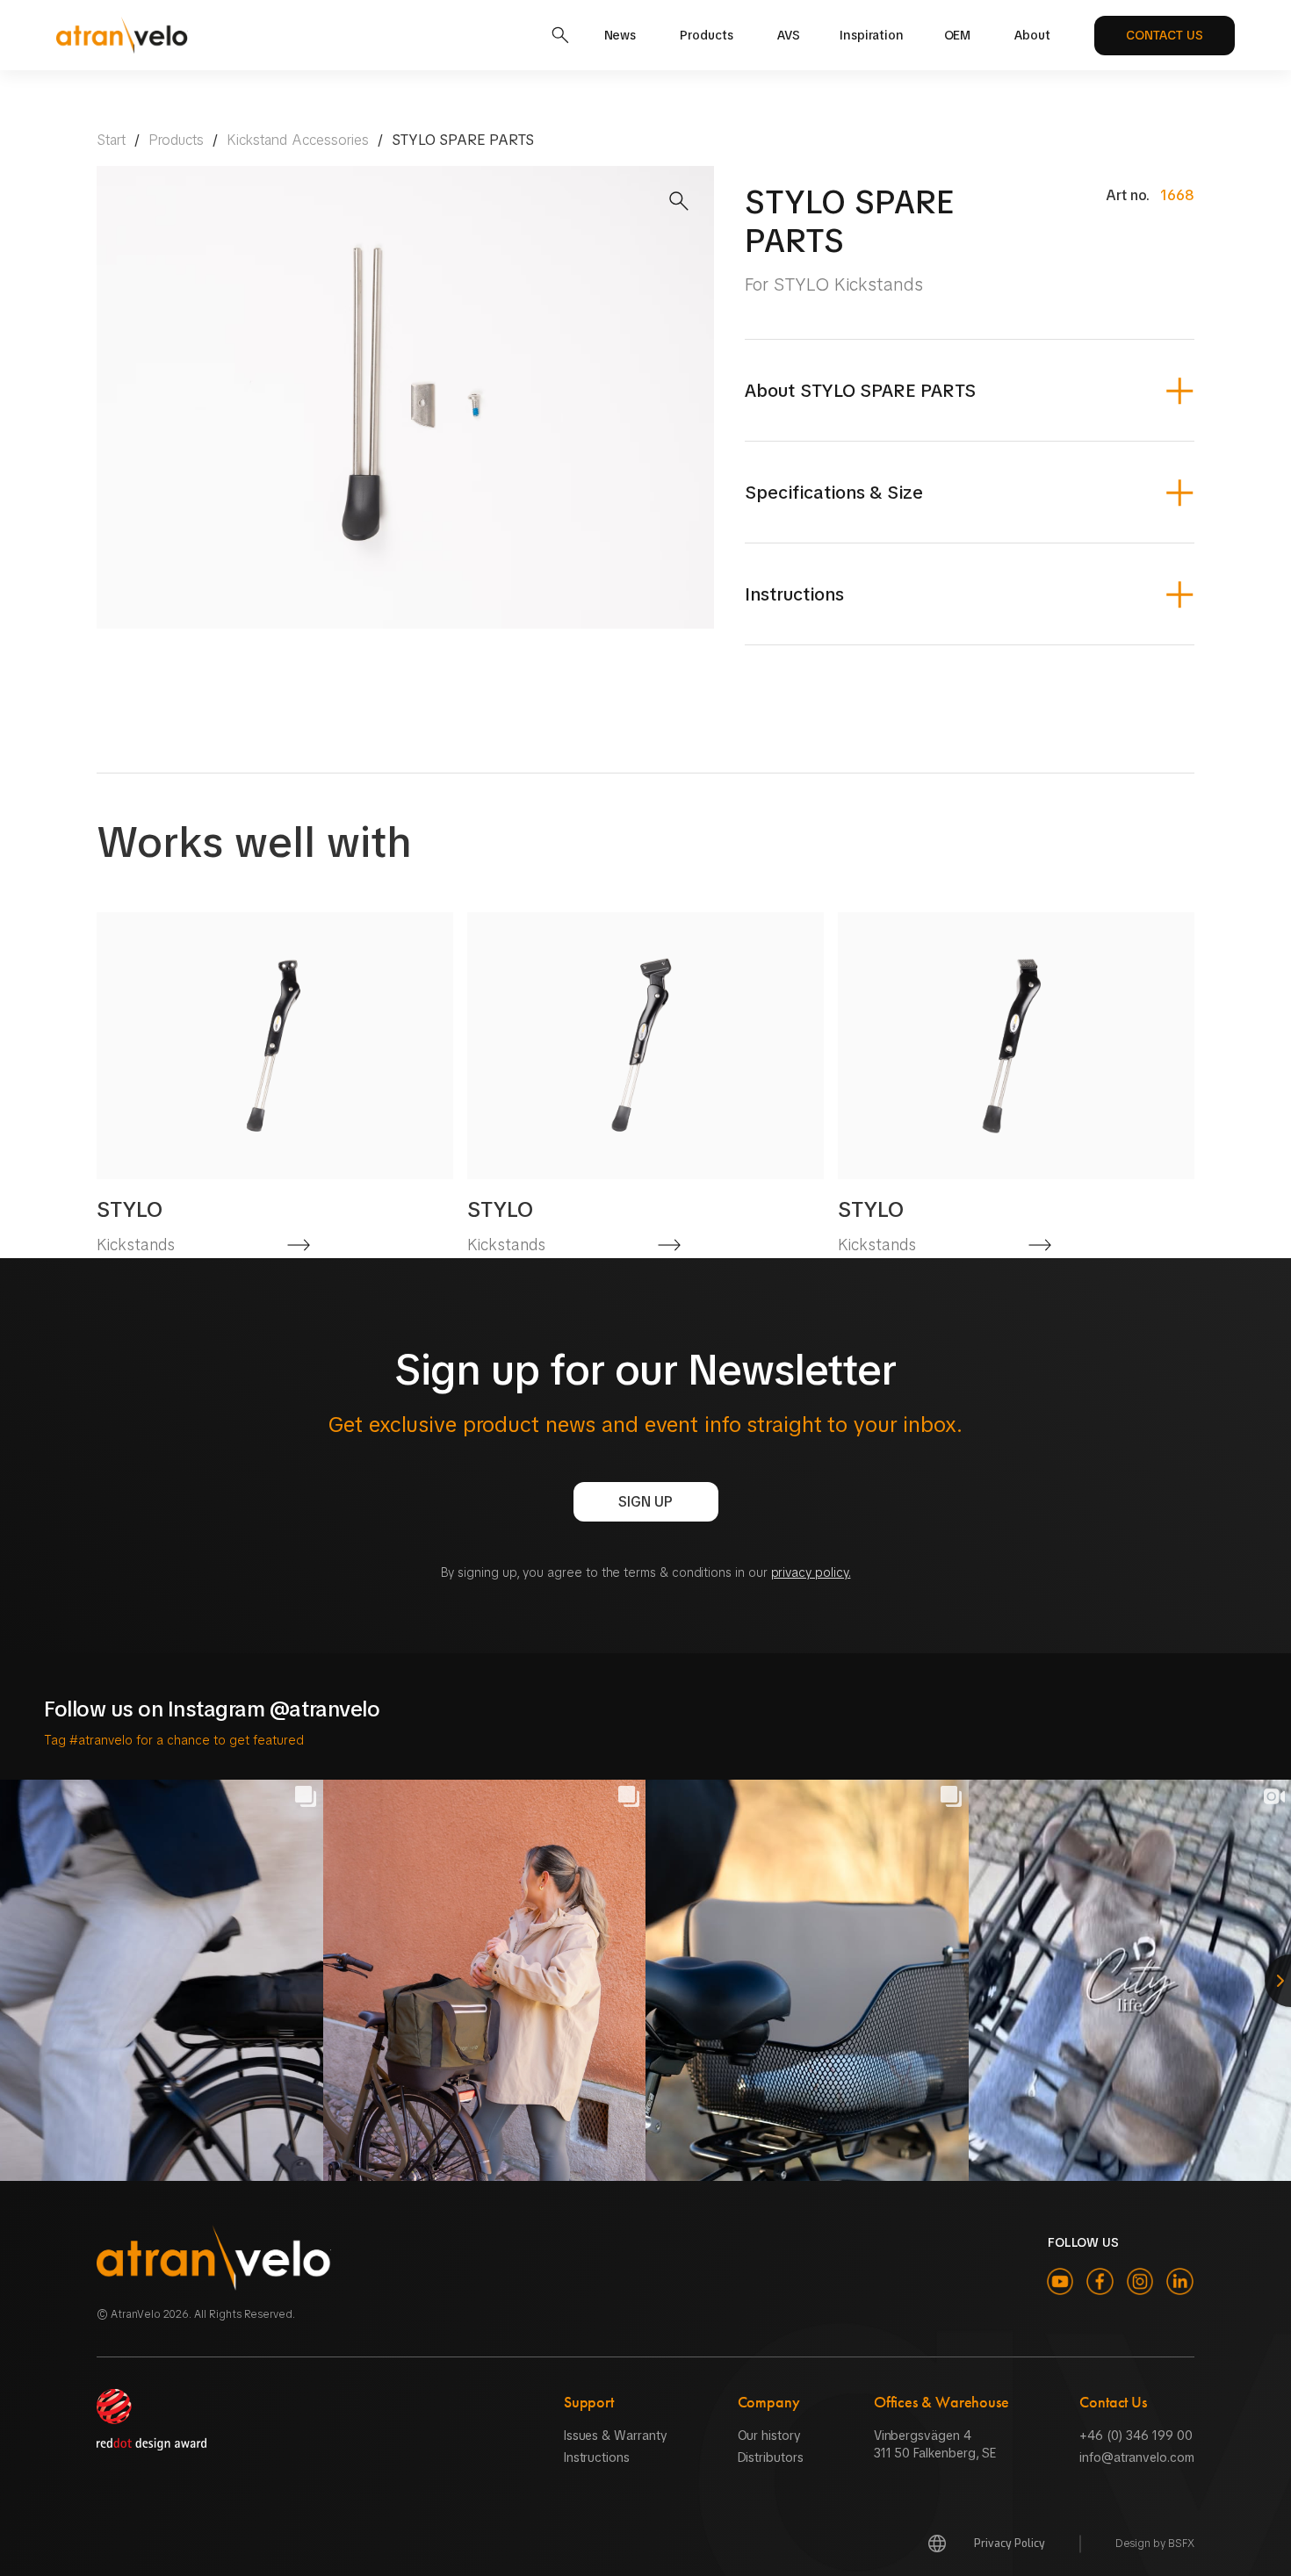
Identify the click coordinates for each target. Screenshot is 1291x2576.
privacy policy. (811, 1572)
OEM (958, 35)
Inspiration (872, 35)
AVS (789, 35)
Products (706, 35)
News (620, 35)
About (1032, 35)
